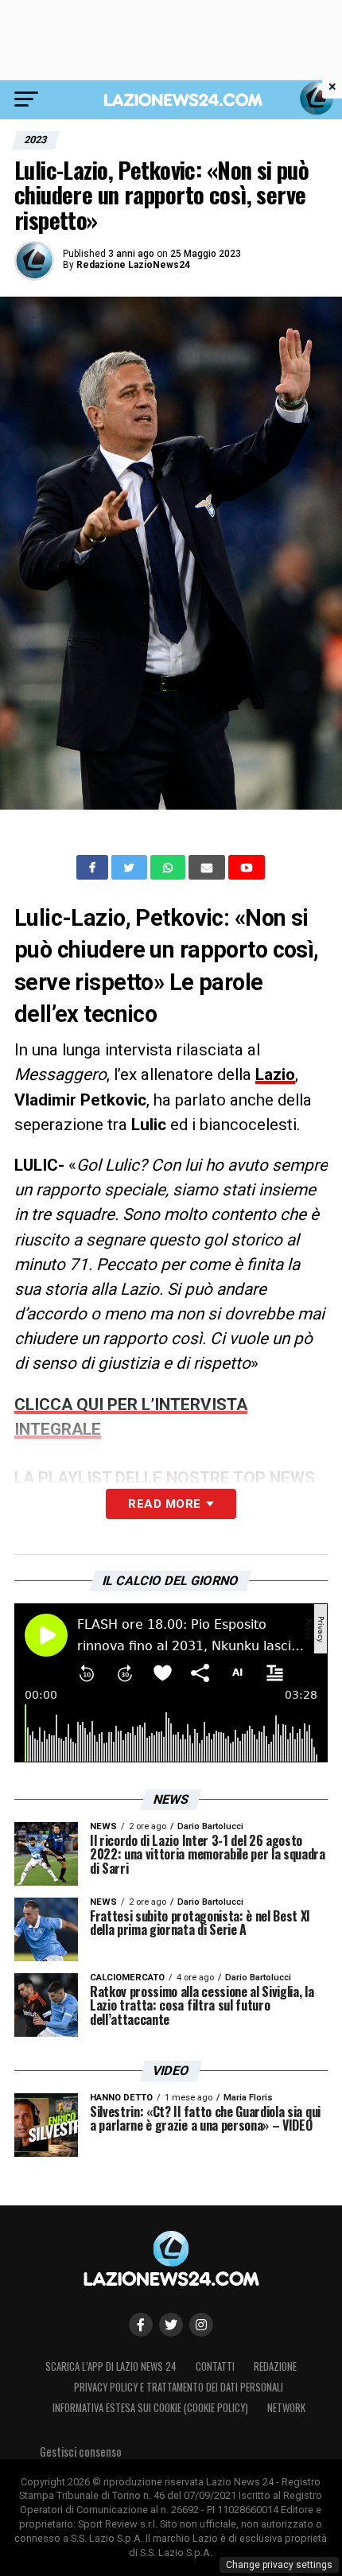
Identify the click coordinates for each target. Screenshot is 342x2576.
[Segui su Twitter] (171, 2325)
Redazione (275, 2366)
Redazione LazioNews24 (133, 265)
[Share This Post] (169, 868)
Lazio (275, 1074)
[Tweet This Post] (131, 868)
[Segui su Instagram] (201, 2325)
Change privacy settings (279, 2565)
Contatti (215, 2366)
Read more (164, 1504)
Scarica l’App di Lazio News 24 (111, 2366)
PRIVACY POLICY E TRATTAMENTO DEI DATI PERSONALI (179, 2387)
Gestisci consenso (81, 2452)
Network (286, 2408)
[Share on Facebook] (94, 868)
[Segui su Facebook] (141, 2325)
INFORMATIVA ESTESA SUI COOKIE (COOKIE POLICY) (150, 2408)
